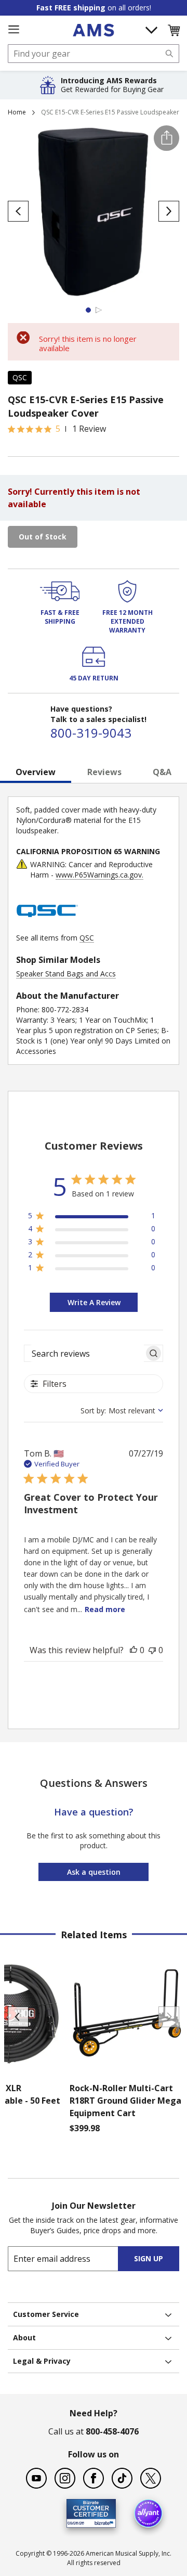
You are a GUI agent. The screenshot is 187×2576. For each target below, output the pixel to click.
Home (17, 112)
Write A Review (94, 1302)
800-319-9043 (91, 733)
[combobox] (94, 54)
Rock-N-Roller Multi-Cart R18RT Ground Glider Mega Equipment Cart (125, 2101)
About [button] (24, 2337)
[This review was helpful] (133, 1650)
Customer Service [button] (46, 2314)
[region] (92, 1218)
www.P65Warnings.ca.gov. (99, 875)
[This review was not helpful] (152, 1650)
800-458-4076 (112, 2431)
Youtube (36, 2478)
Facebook (94, 2478)
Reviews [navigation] (104, 772)
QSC (20, 377)
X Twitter (151, 2478)
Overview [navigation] (36, 772)
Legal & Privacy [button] (42, 2361)
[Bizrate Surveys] (102, 2522)
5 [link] (58, 429)
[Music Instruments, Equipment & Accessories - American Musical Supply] (93, 30)
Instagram (65, 2478)
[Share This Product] (166, 138)
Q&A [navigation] (162, 772)
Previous (18, 2017)
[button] (173, 30)
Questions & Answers (94, 1783)
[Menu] (14, 30)
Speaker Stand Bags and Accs (66, 974)
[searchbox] (84, 1353)
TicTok (122, 2478)
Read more (105, 1609)
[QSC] (47, 927)
